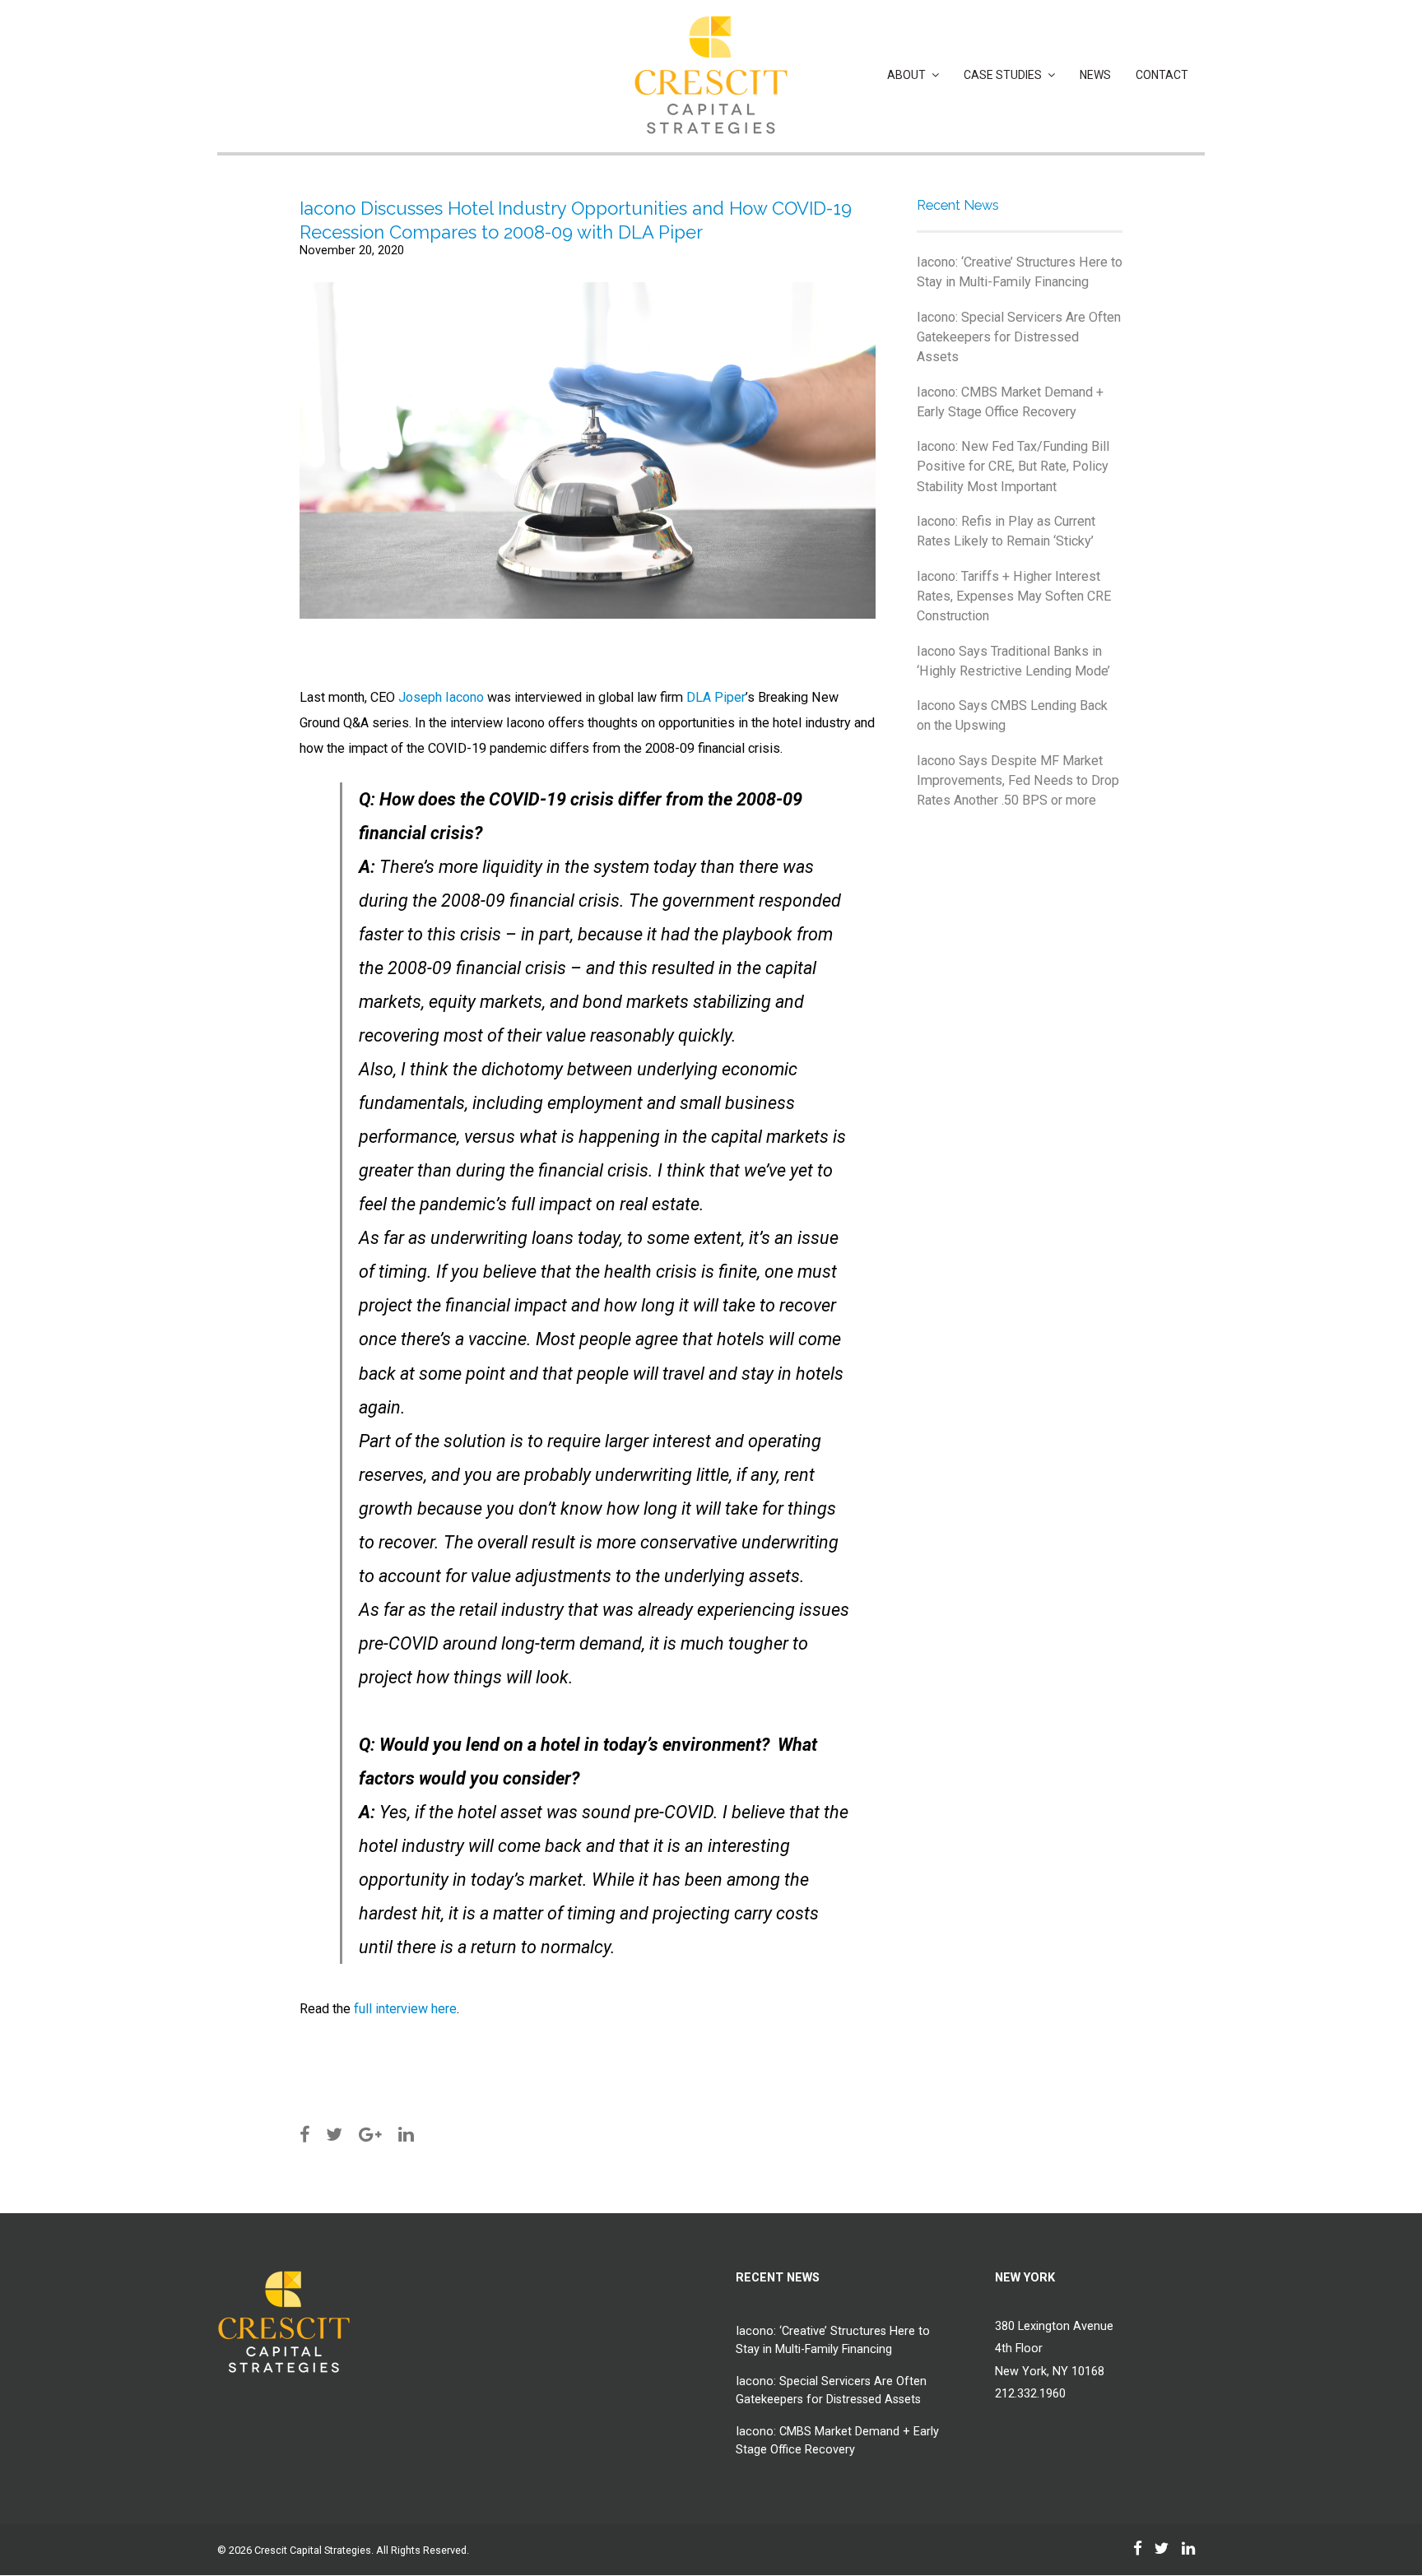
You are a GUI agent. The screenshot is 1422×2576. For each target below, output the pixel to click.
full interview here (405, 2009)
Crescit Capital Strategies (313, 2550)
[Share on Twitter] (334, 2135)
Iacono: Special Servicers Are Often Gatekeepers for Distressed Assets (1019, 337)
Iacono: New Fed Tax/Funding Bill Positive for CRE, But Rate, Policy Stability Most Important (1013, 466)
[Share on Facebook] (304, 2135)
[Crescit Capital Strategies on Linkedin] (1138, 2549)
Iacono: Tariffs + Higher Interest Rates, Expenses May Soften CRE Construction (1014, 596)
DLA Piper (716, 697)
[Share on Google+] (370, 2135)
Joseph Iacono (441, 697)
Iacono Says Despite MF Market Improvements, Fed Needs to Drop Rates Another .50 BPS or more (1018, 781)
